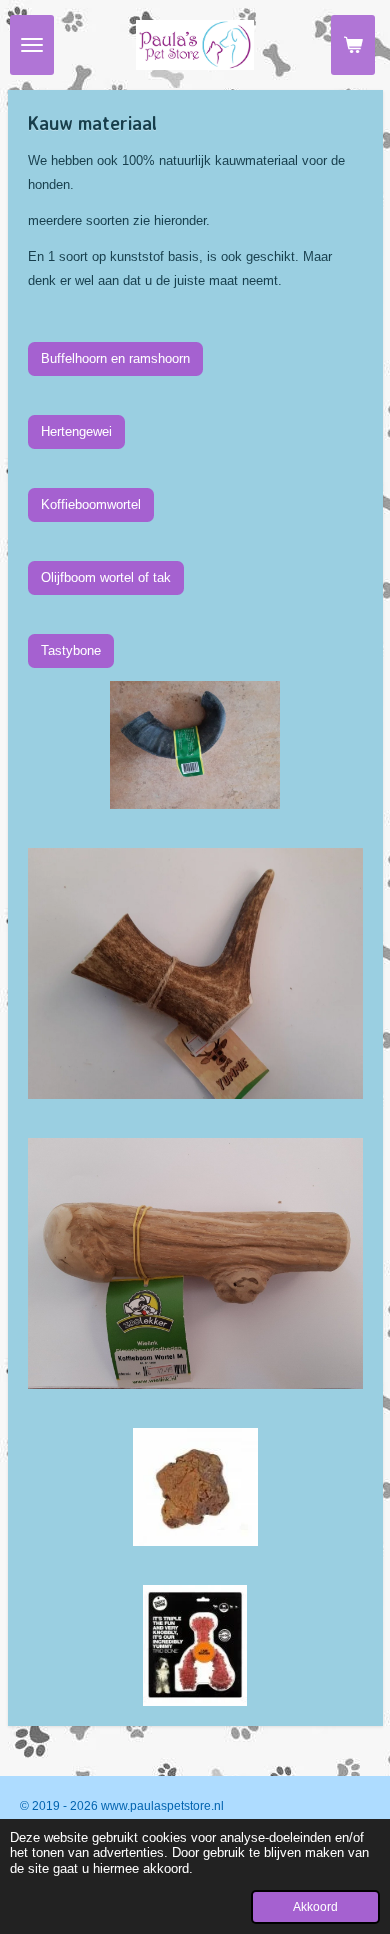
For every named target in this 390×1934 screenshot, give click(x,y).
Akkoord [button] (315, 1906)
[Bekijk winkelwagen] (353, 45)
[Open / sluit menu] (32, 45)
